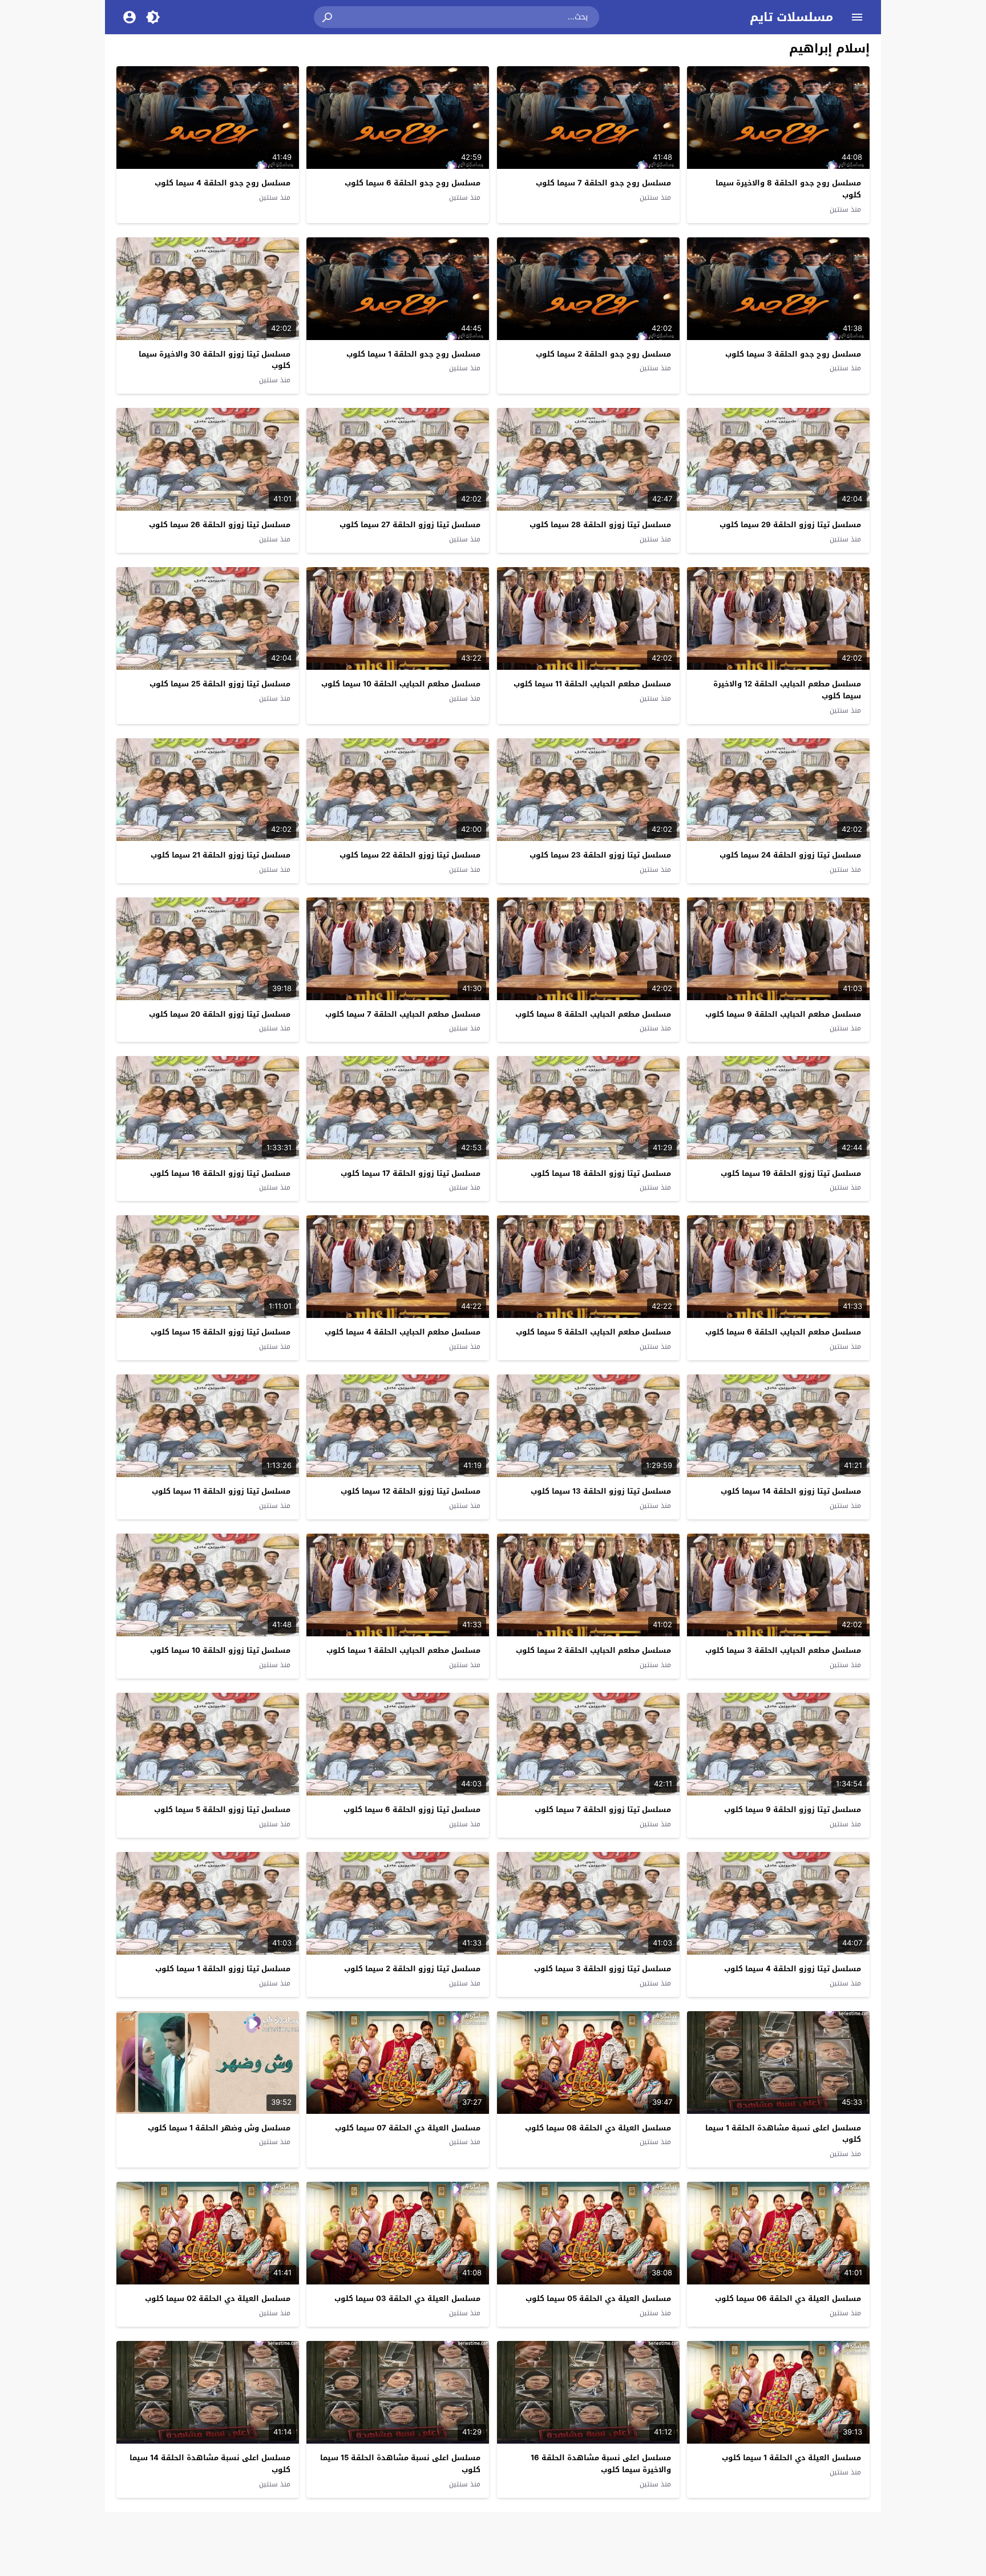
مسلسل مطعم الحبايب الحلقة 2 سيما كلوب (593, 1650)
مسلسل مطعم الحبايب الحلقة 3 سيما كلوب (783, 1650)
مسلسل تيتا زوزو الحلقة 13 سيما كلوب (601, 1491)
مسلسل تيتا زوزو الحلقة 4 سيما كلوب (793, 1969)
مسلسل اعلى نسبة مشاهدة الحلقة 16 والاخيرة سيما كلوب (601, 2464)
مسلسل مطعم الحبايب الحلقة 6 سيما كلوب (783, 1332)
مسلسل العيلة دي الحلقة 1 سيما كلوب (791, 2458)
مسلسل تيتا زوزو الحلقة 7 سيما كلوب (603, 1809)
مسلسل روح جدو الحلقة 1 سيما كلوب (413, 354)
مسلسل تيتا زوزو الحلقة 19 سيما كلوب (791, 1173)
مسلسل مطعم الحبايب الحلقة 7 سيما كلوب (403, 1014)
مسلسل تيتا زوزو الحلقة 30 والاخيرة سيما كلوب (215, 360)
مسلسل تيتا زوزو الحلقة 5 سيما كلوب (222, 1809)
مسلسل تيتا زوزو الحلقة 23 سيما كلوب (600, 855)
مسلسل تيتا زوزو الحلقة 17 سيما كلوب (411, 1173)
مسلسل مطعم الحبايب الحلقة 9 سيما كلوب (783, 1014)
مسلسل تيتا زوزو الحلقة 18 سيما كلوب (601, 1173)
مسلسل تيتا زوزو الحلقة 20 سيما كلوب (220, 1014)
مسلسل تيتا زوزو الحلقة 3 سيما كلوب (603, 1969)
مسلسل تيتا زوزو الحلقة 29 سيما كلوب (790, 525)
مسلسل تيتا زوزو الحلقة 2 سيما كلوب (412, 1969)
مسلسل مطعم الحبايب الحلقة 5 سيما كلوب (593, 1332)
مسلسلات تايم (791, 17)
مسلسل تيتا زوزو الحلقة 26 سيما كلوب (220, 525)
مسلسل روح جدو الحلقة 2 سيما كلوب (603, 354)
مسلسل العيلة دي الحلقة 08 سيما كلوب (598, 2128)
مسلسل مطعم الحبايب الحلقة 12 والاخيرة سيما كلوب (787, 690)
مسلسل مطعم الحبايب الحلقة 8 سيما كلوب (593, 1014)
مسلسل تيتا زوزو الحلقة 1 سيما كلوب (223, 1969)
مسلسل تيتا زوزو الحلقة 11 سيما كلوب (221, 1491)
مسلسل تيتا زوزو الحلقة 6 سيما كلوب (412, 1809)
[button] (328, 17)
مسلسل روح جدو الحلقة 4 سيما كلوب (223, 183)
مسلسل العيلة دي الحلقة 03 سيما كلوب (407, 2298)
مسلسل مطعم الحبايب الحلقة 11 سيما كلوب (592, 684)
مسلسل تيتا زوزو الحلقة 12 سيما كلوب (411, 1491)
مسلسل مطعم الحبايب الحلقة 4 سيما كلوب (403, 1332)
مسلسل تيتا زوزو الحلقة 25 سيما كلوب (220, 684)
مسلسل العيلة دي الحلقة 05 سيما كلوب (598, 2298)
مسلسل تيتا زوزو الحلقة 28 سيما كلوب (600, 525)
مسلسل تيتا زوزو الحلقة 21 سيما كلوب (221, 855)
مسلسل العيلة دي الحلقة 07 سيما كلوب (408, 2128)
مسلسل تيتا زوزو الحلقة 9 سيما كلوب (793, 1809)
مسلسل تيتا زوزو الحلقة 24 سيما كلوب (790, 855)
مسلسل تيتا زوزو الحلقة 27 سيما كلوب (410, 525)
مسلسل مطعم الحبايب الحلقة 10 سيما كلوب (401, 684)
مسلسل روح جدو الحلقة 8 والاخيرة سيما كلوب (788, 189)
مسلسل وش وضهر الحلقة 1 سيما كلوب (219, 2128)
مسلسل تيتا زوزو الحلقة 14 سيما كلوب (791, 1491)
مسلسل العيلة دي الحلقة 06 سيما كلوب (788, 2298)
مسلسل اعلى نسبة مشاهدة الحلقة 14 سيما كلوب (210, 2464)
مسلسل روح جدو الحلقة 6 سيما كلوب (413, 183)
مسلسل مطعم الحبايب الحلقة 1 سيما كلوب (403, 1650)
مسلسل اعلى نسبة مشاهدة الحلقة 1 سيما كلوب (783, 2134)
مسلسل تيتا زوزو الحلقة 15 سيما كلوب (221, 1332)
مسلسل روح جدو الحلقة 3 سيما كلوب (793, 354)
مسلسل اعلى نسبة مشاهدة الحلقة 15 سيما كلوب (400, 2464)
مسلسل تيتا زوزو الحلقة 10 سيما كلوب (220, 1650)
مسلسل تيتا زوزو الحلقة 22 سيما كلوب (410, 855)
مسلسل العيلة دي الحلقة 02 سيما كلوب (218, 2298)
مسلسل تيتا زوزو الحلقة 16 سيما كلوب (220, 1173)
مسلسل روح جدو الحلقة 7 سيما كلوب (603, 183)
